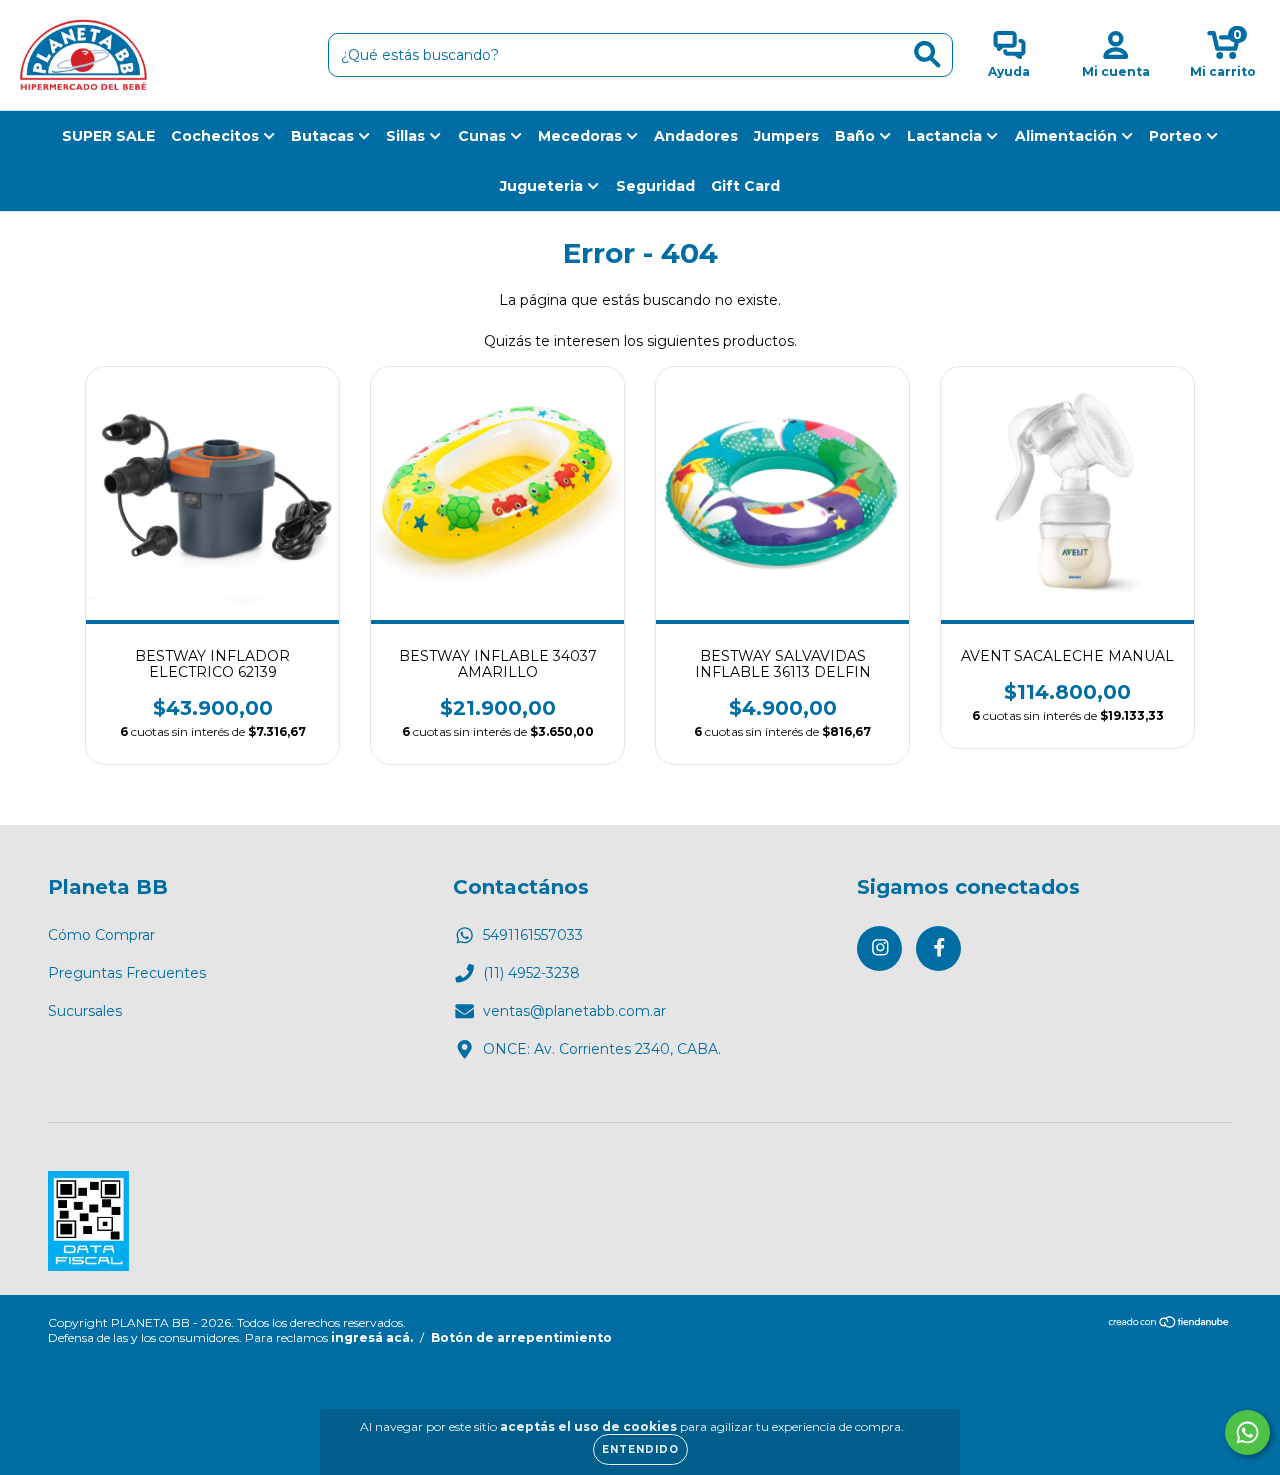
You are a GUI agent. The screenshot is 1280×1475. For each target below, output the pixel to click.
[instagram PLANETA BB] (879, 948)
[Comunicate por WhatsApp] (1247, 1432)
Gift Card (745, 186)
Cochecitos (217, 136)
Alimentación (1068, 136)
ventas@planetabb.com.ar (574, 1011)
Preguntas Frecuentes (127, 973)
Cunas (484, 136)
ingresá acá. (372, 1337)
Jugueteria (543, 186)
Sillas (407, 136)
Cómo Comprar (101, 935)
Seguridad (655, 186)
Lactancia (946, 136)
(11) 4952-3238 (531, 973)
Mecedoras (582, 136)
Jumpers (786, 136)
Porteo (1177, 136)
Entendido (640, 1449)
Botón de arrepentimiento (521, 1337)
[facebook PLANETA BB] (938, 948)
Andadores (696, 136)
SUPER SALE (108, 136)
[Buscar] (927, 54)
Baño (857, 136)
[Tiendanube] (1169, 1323)
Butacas (324, 136)
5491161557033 (533, 935)
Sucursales (85, 1011)
